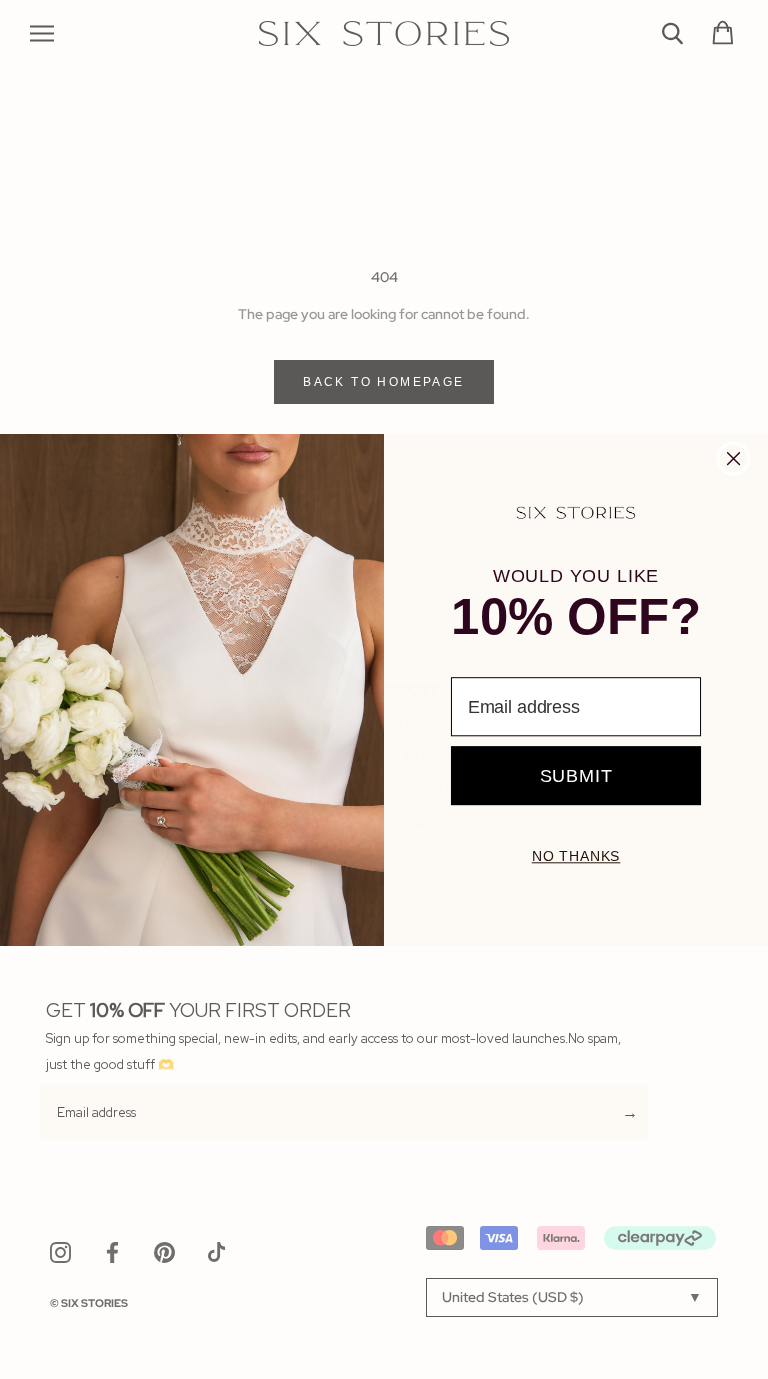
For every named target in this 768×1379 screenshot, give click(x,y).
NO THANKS (576, 856)
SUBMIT (576, 775)
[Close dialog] (734, 458)
